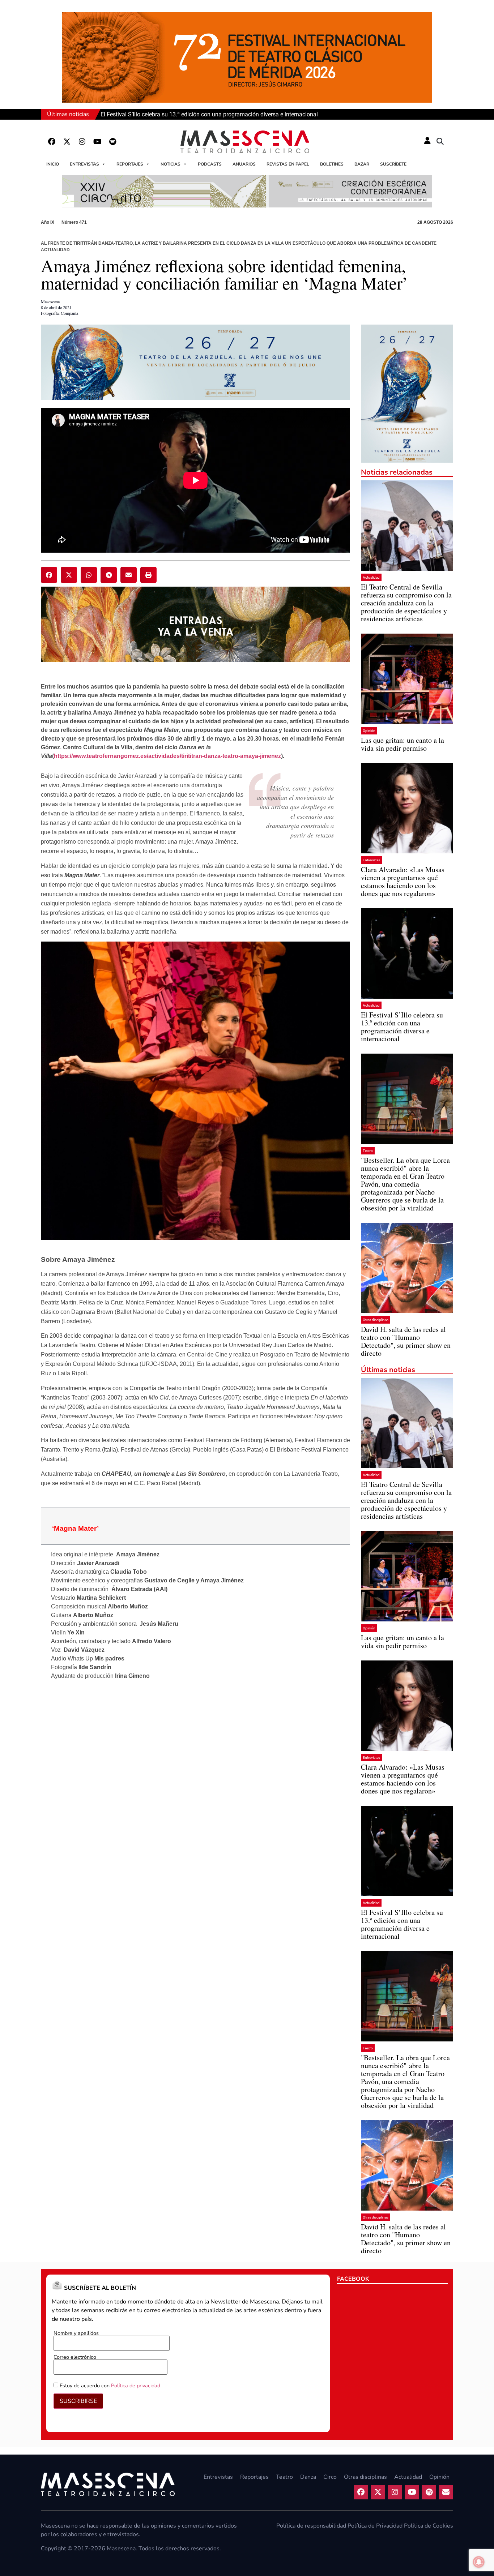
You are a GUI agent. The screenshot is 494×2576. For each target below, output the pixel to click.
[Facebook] (52, 142)
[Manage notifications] (479, 2562)
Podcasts (210, 164)
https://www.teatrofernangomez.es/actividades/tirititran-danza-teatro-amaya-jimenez (167, 756)
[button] (440, 142)
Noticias (171, 164)
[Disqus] (195, 1796)
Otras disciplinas (376, 1320)
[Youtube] (97, 142)
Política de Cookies (429, 2526)
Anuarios (244, 164)
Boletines (332, 164)
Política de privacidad (136, 2386)
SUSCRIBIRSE (78, 2401)
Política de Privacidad (375, 2526)
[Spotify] (112, 142)
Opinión (369, 731)
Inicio (53, 164)
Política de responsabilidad (311, 2526)
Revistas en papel (288, 164)
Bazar (362, 164)
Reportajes (130, 164)
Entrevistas (84, 164)
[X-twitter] (67, 142)
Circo (330, 2477)
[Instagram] (82, 142)
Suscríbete (393, 164)
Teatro (368, 1151)
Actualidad (371, 577)
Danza (308, 2477)
